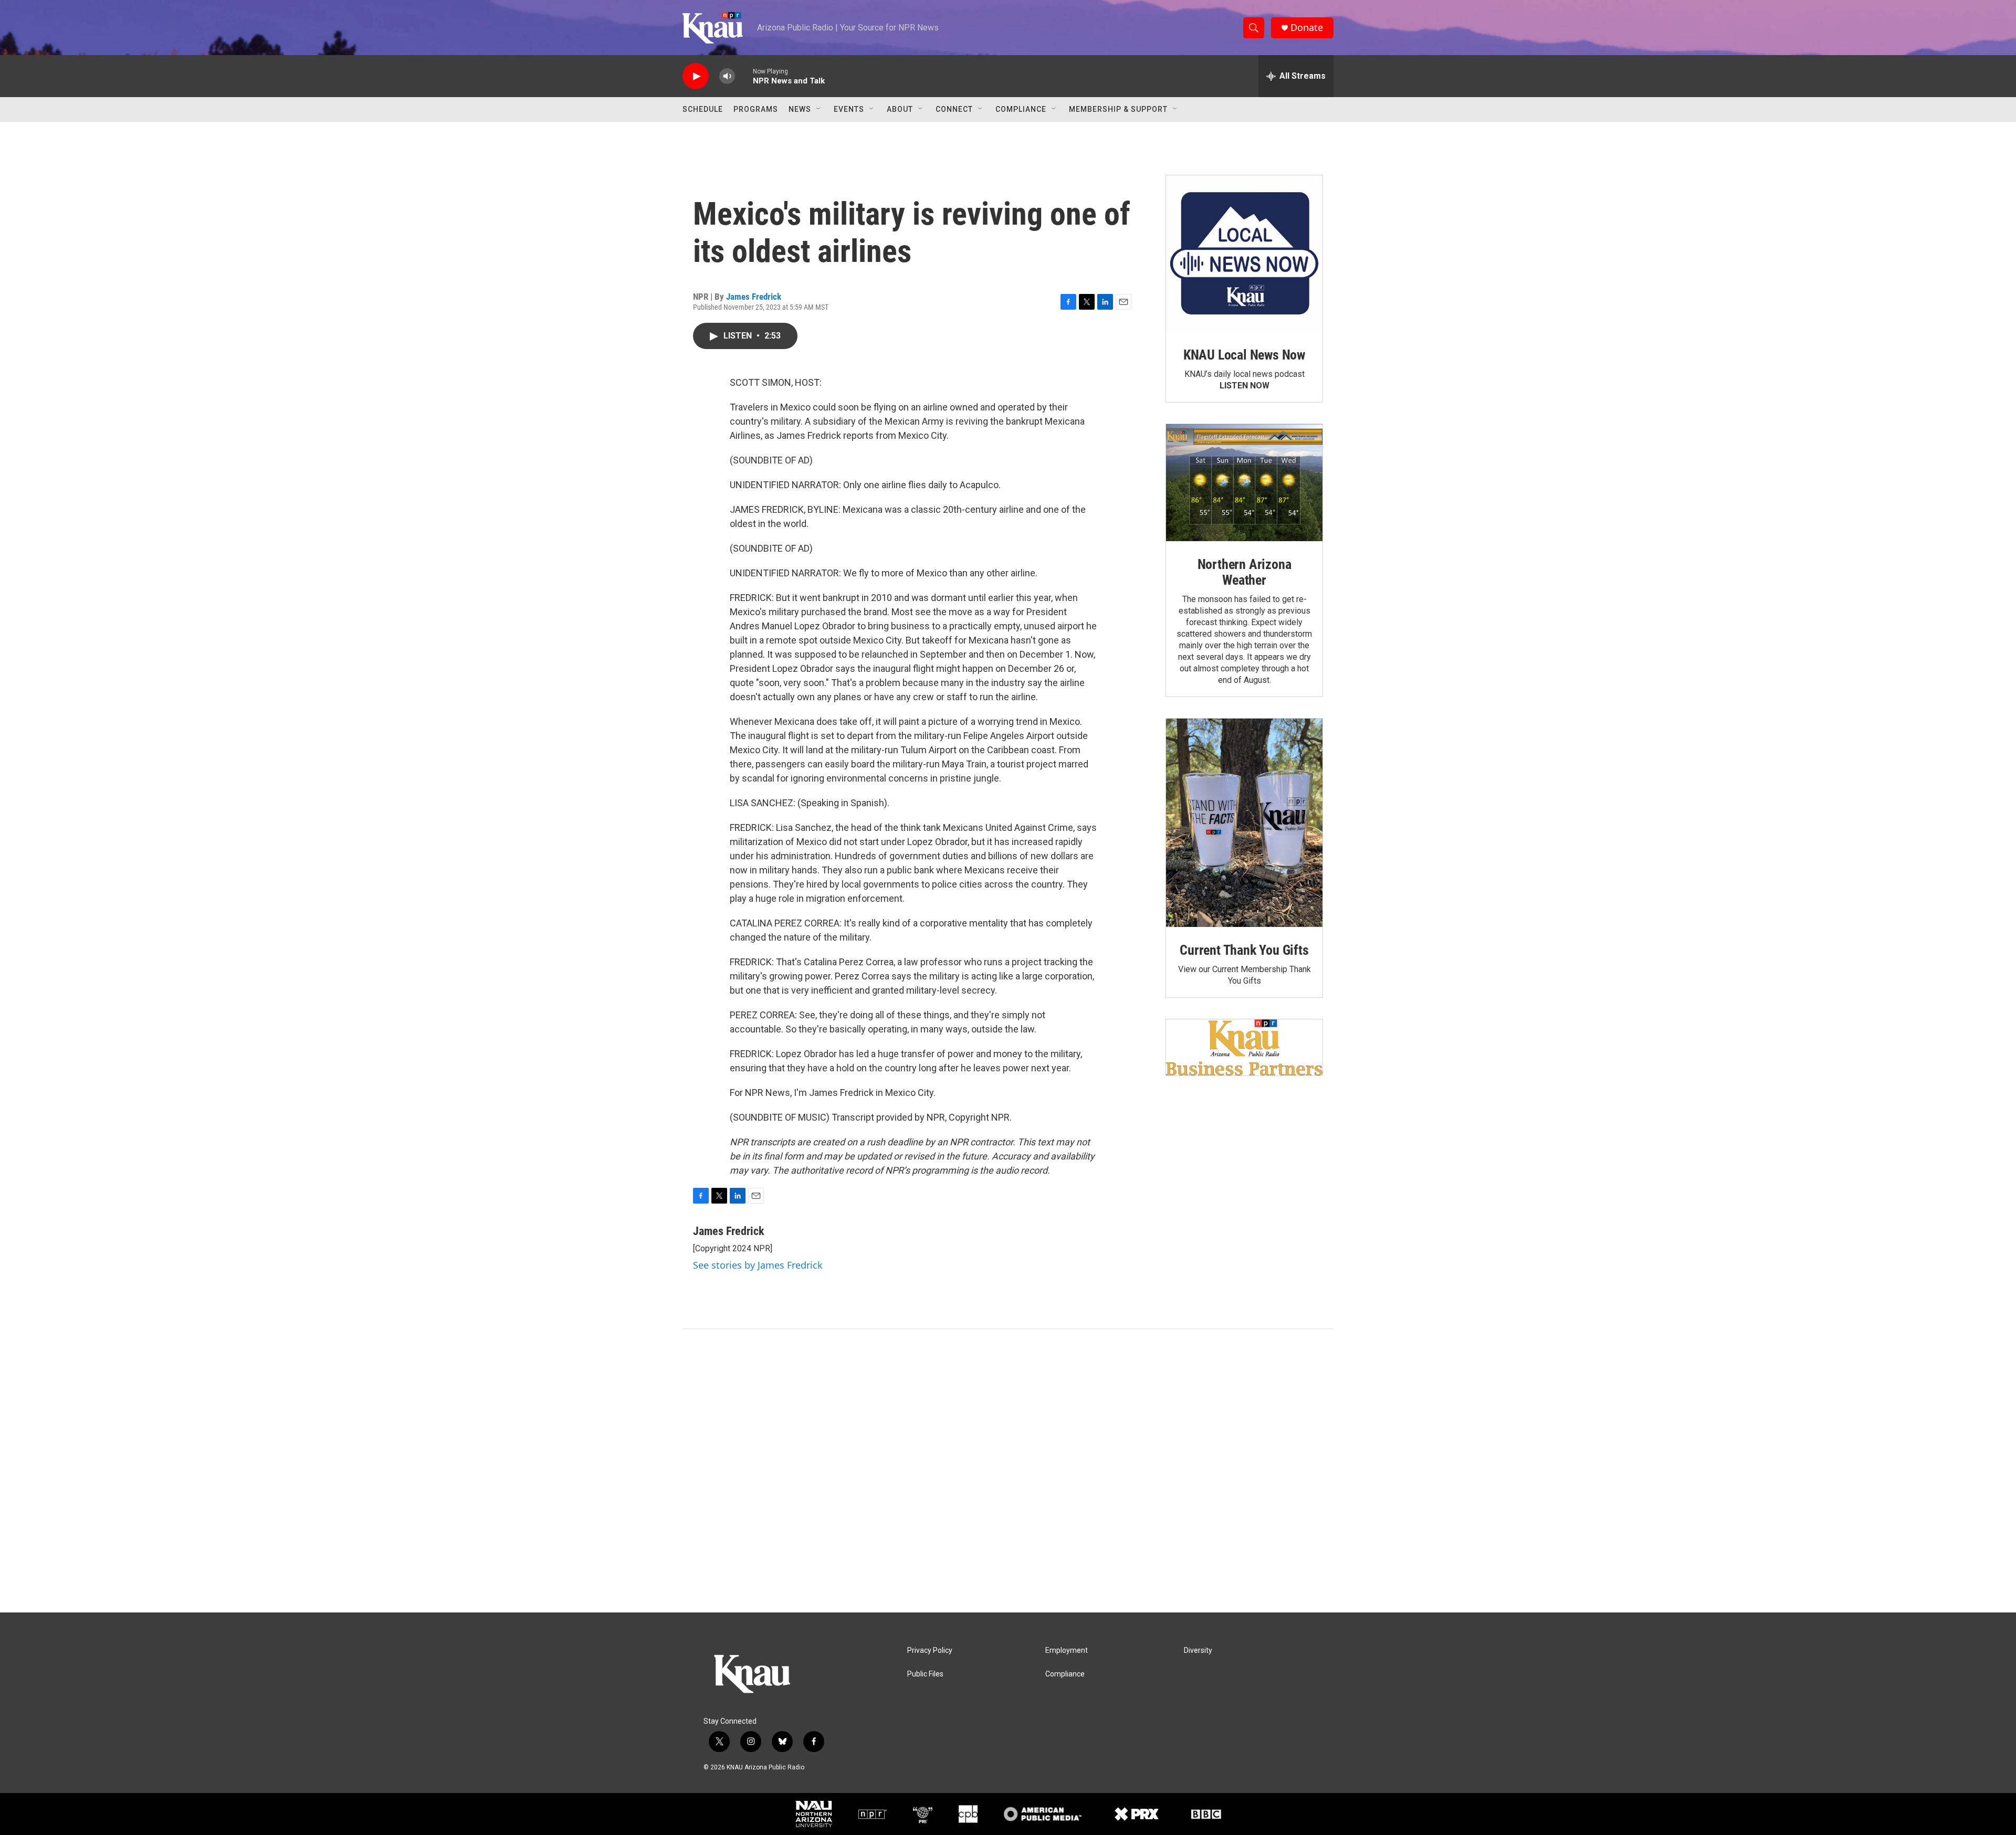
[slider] (744, 76)
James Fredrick (754, 297)
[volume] (727, 76)
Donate (1307, 28)
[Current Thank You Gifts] (1244, 823)
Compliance (1021, 109)
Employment (1067, 1651)
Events (849, 109)
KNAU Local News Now (1244, 355)
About (900, 109)
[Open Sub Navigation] (819, 109)
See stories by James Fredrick (758, 1265)
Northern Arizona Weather (1245, 572)
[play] (696, 76)
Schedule (703, 109)
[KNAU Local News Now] (1244, 254)
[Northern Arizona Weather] (1244, 483)
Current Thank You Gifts (1244, 950)
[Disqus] (1008, 1471)
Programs (756, 109)
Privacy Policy (930, 1651)
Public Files (925, 1674)
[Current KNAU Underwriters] (1244, 1047)
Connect (954, 109)
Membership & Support (1118, 109)
